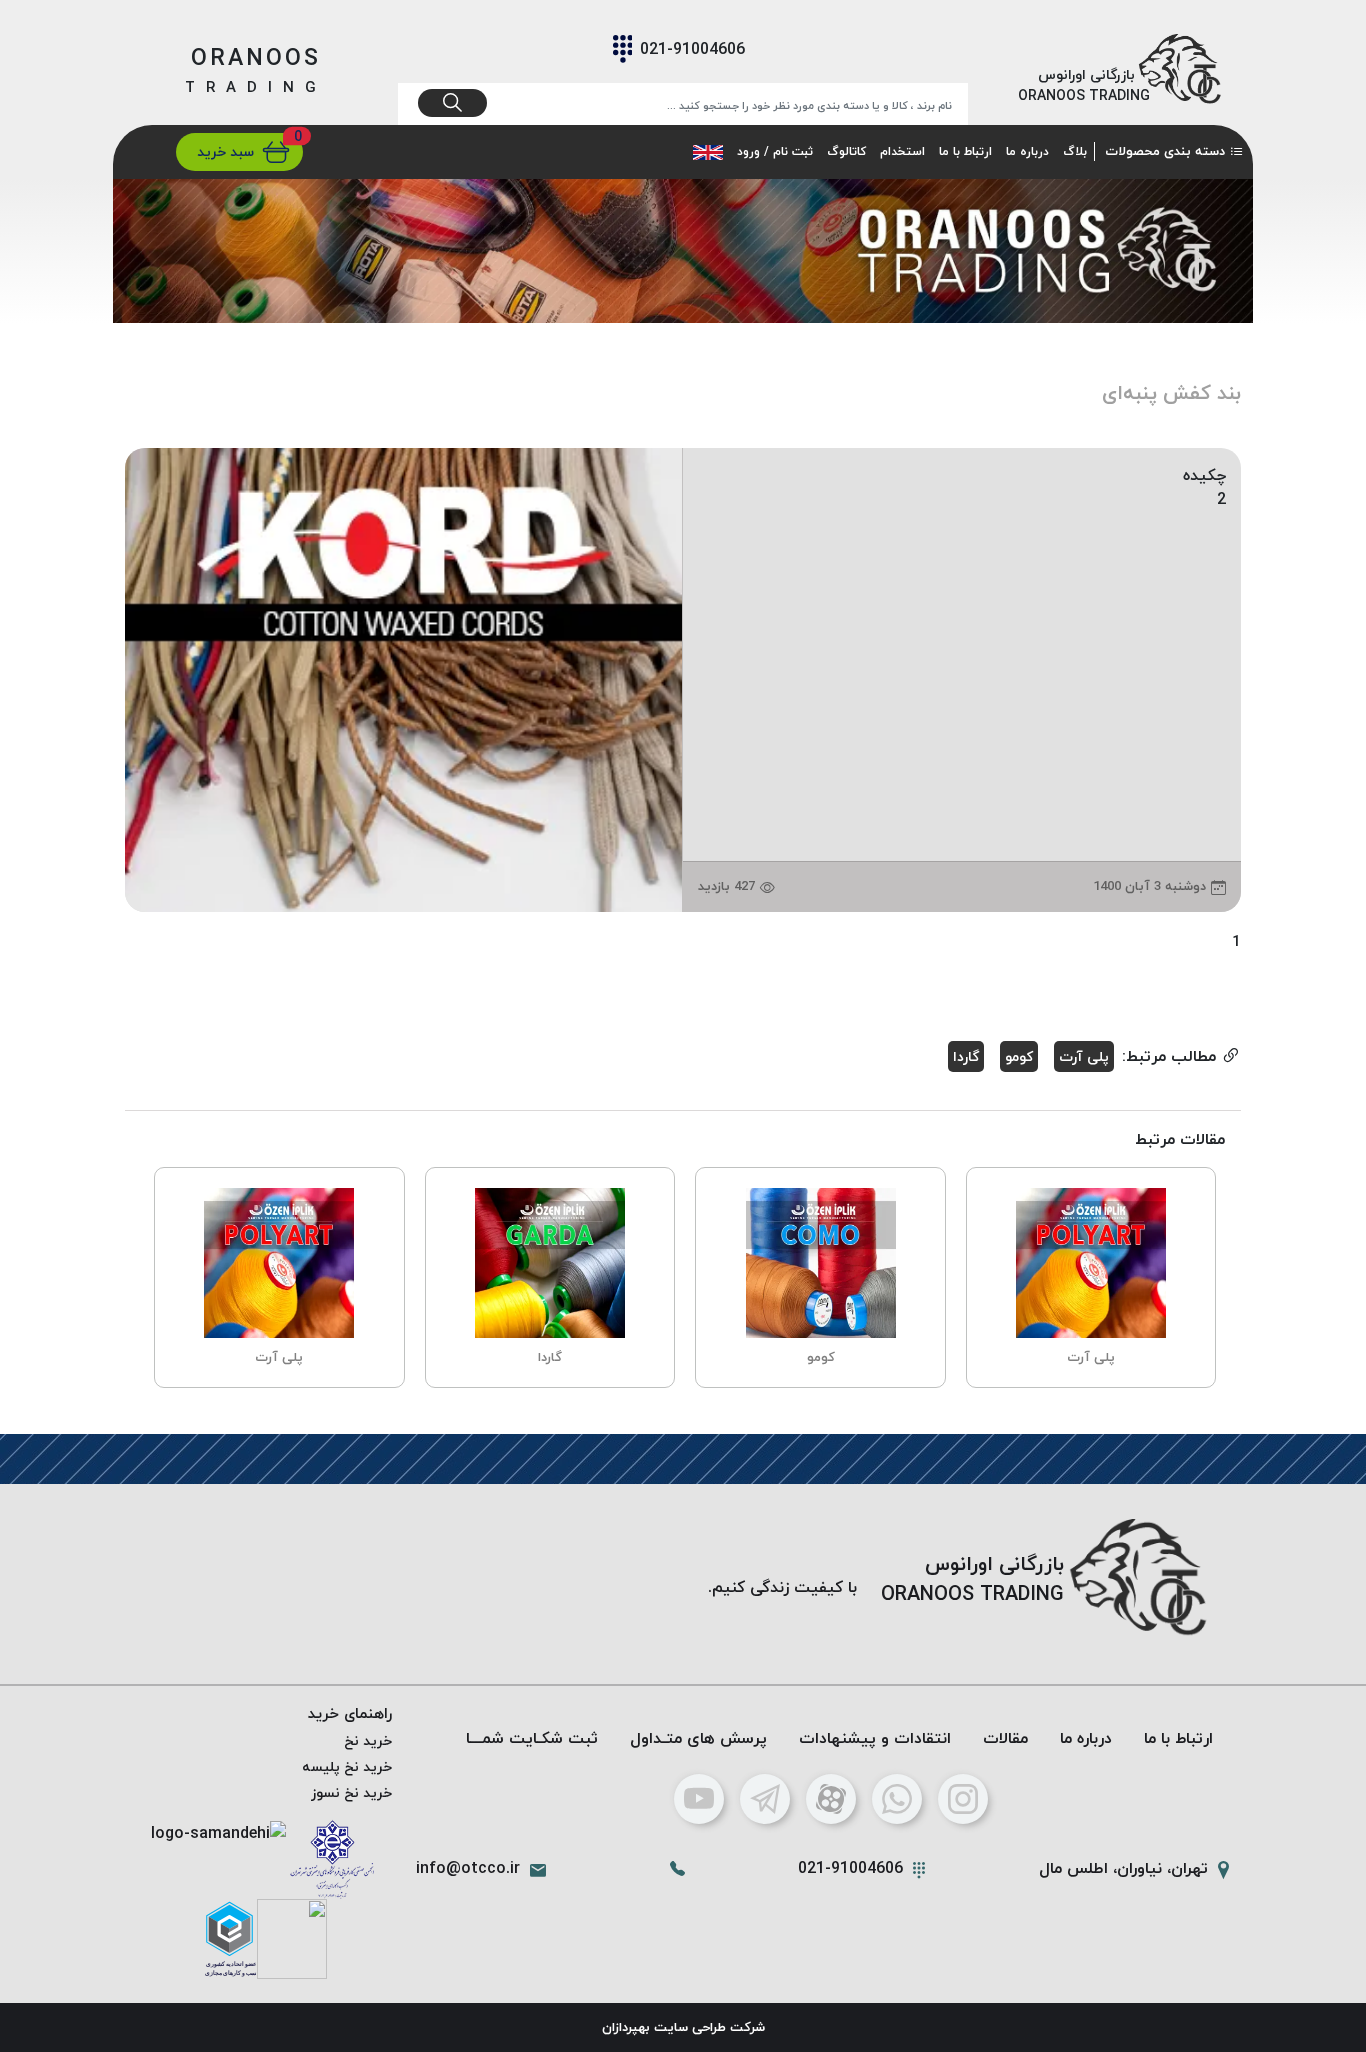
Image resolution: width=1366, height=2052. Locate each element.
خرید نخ (368, 1740)
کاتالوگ (846, 151)
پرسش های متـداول (698, 1738)
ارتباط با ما (965, 151)
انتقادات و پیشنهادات (875, 1738)
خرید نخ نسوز (351, 1792)
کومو (1019, 1056)
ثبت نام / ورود (775, 151)
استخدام (902, 151)
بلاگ (1075, 151)
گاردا (966, 1056)
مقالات (1005, 1738)
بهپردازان (626, 2027)
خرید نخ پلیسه (347, 1766)
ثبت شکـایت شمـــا (532, 1738)
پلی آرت (1084, 1056)
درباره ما (1027, 151)
